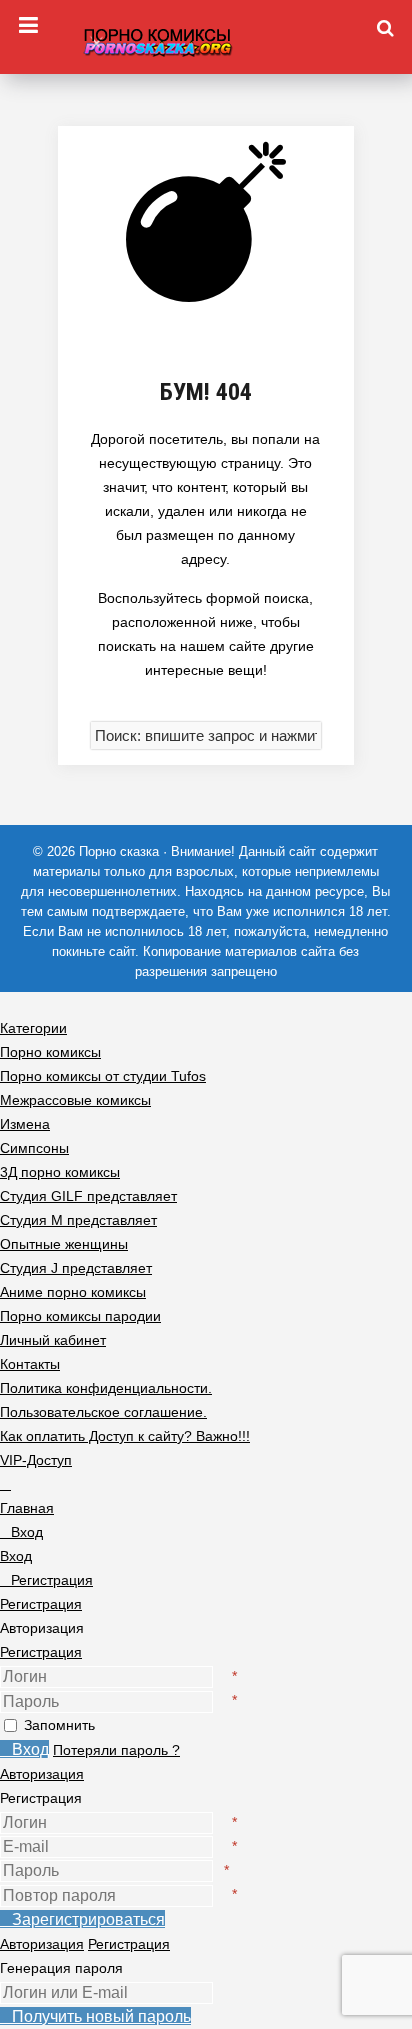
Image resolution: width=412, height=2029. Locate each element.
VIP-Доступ (36, 1460)
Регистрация (41, 1652)
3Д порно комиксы (60, 1172)
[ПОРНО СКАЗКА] (206, 39)
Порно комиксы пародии (80, 1316)
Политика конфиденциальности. (106, 1388)
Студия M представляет (78, 1220)
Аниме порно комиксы (73, 1292)
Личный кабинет (53, 1340)
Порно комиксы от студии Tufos (103, 1076)
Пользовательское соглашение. (103, 1412)
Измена (25, 1124)
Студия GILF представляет (88, 1196)
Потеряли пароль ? (116, 1750)
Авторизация (42, 1774)
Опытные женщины (64, 1244)
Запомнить (59, 1725)
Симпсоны (34, 1148)
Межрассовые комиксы (75, 1100)
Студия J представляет (76, 1268)
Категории (33, 1028)
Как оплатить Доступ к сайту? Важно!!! (125, 1436)
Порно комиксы (50, 1052)
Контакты (30, 1364)
